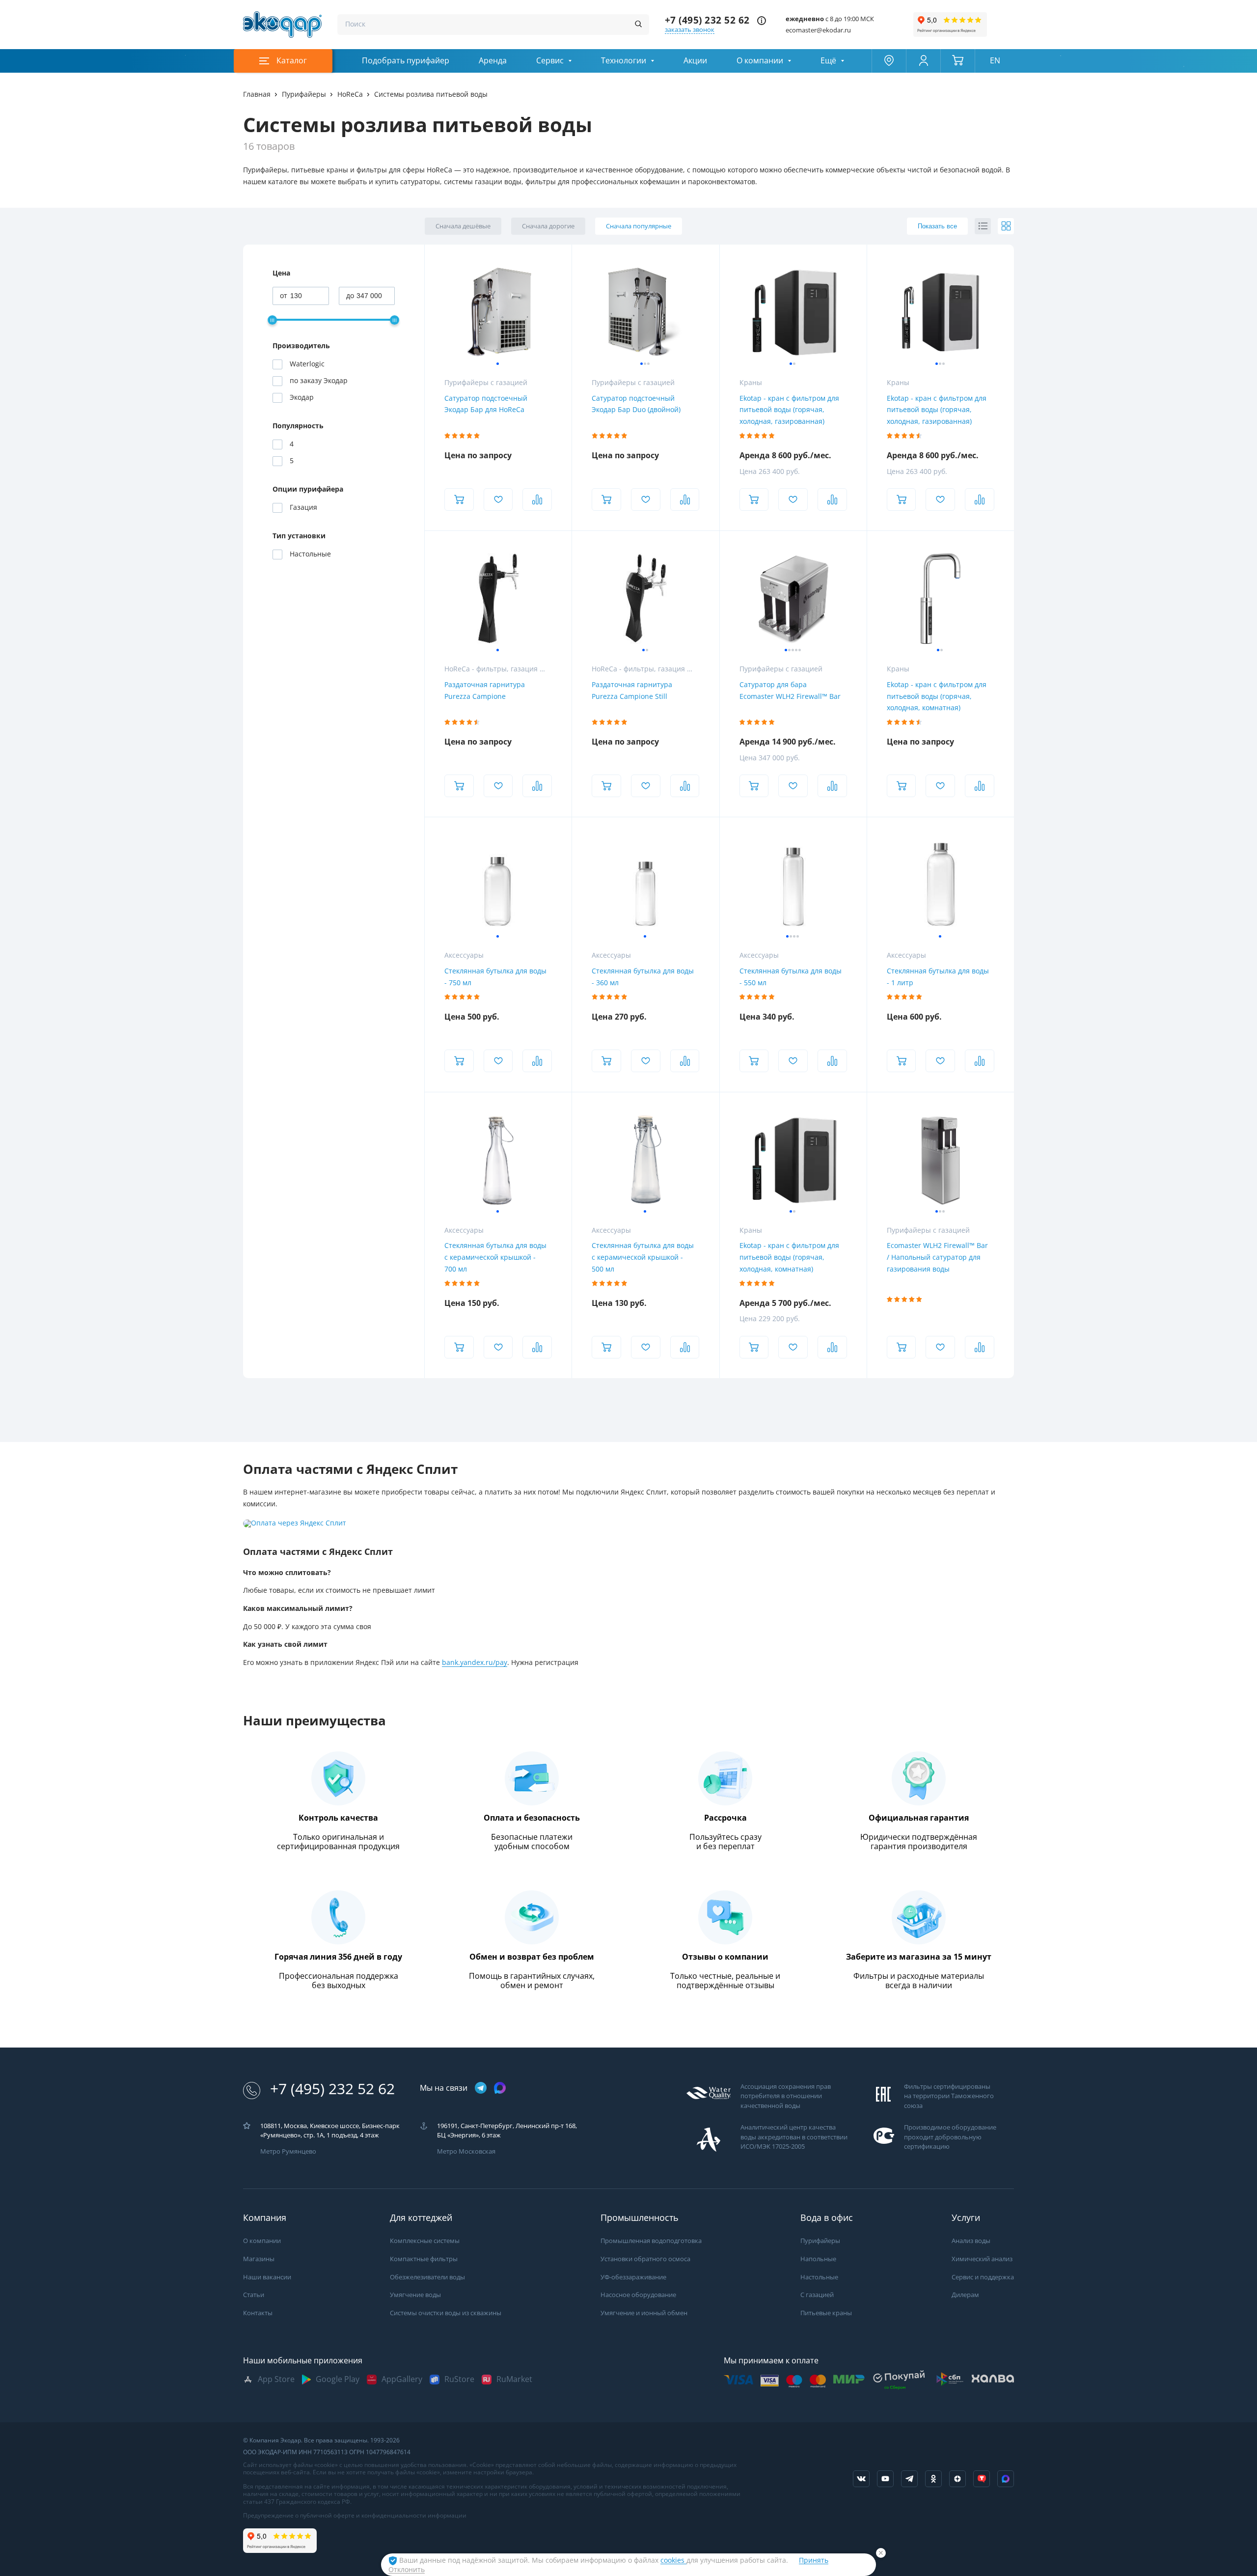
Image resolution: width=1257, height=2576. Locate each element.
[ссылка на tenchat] (982, 2479)
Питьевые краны (826, 2313)
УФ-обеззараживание (633, 2277)
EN (995, 61)
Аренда (493, 61)
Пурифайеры (820, 2241)
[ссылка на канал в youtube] (885, 2479)
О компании (760, 61)
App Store (276, 2379)
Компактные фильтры (424, 2259)
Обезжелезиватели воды (427, 2277)
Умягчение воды (415, 2295)
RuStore (459, 2379)
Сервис (550, 61)
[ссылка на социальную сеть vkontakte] (861, 2479)
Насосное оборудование (638, 2295)
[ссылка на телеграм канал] (481, 2089)
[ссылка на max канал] (500, 2088)
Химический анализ (982, 2259)
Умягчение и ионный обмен (644, 2313)
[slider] (272, 320)
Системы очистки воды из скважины (446, 2313)
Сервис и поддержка (983, 2277)
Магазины (259, 2259)
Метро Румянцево (288, 2151)
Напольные (818, 2259)
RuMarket (514, 2379)
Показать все (937, 226)
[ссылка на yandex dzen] (957, 2479)
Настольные (819, 2277)
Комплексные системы (425, 2241)
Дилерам (965, 2295)
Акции (695, 61)
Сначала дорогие (548, 226)
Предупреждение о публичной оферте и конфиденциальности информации (355, 2516)
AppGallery (402, 2379)
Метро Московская (466, 2151)
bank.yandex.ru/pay (475, 1662)
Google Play (338, 2379)
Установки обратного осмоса (645, 2259)
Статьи (254, 2295)
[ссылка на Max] (1006, 2479)
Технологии (624, 61)
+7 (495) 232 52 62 (707, 20)
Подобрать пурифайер (406, 61)
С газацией (817, 2295)
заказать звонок (690, 30)
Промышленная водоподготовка (651, 2241)
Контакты (258, 2313)
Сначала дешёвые (463, 226)
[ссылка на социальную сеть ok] (933, 2479)
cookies (673, 2560)
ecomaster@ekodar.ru (818, 30)
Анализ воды (971, 2241)
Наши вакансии (267, 2277)
